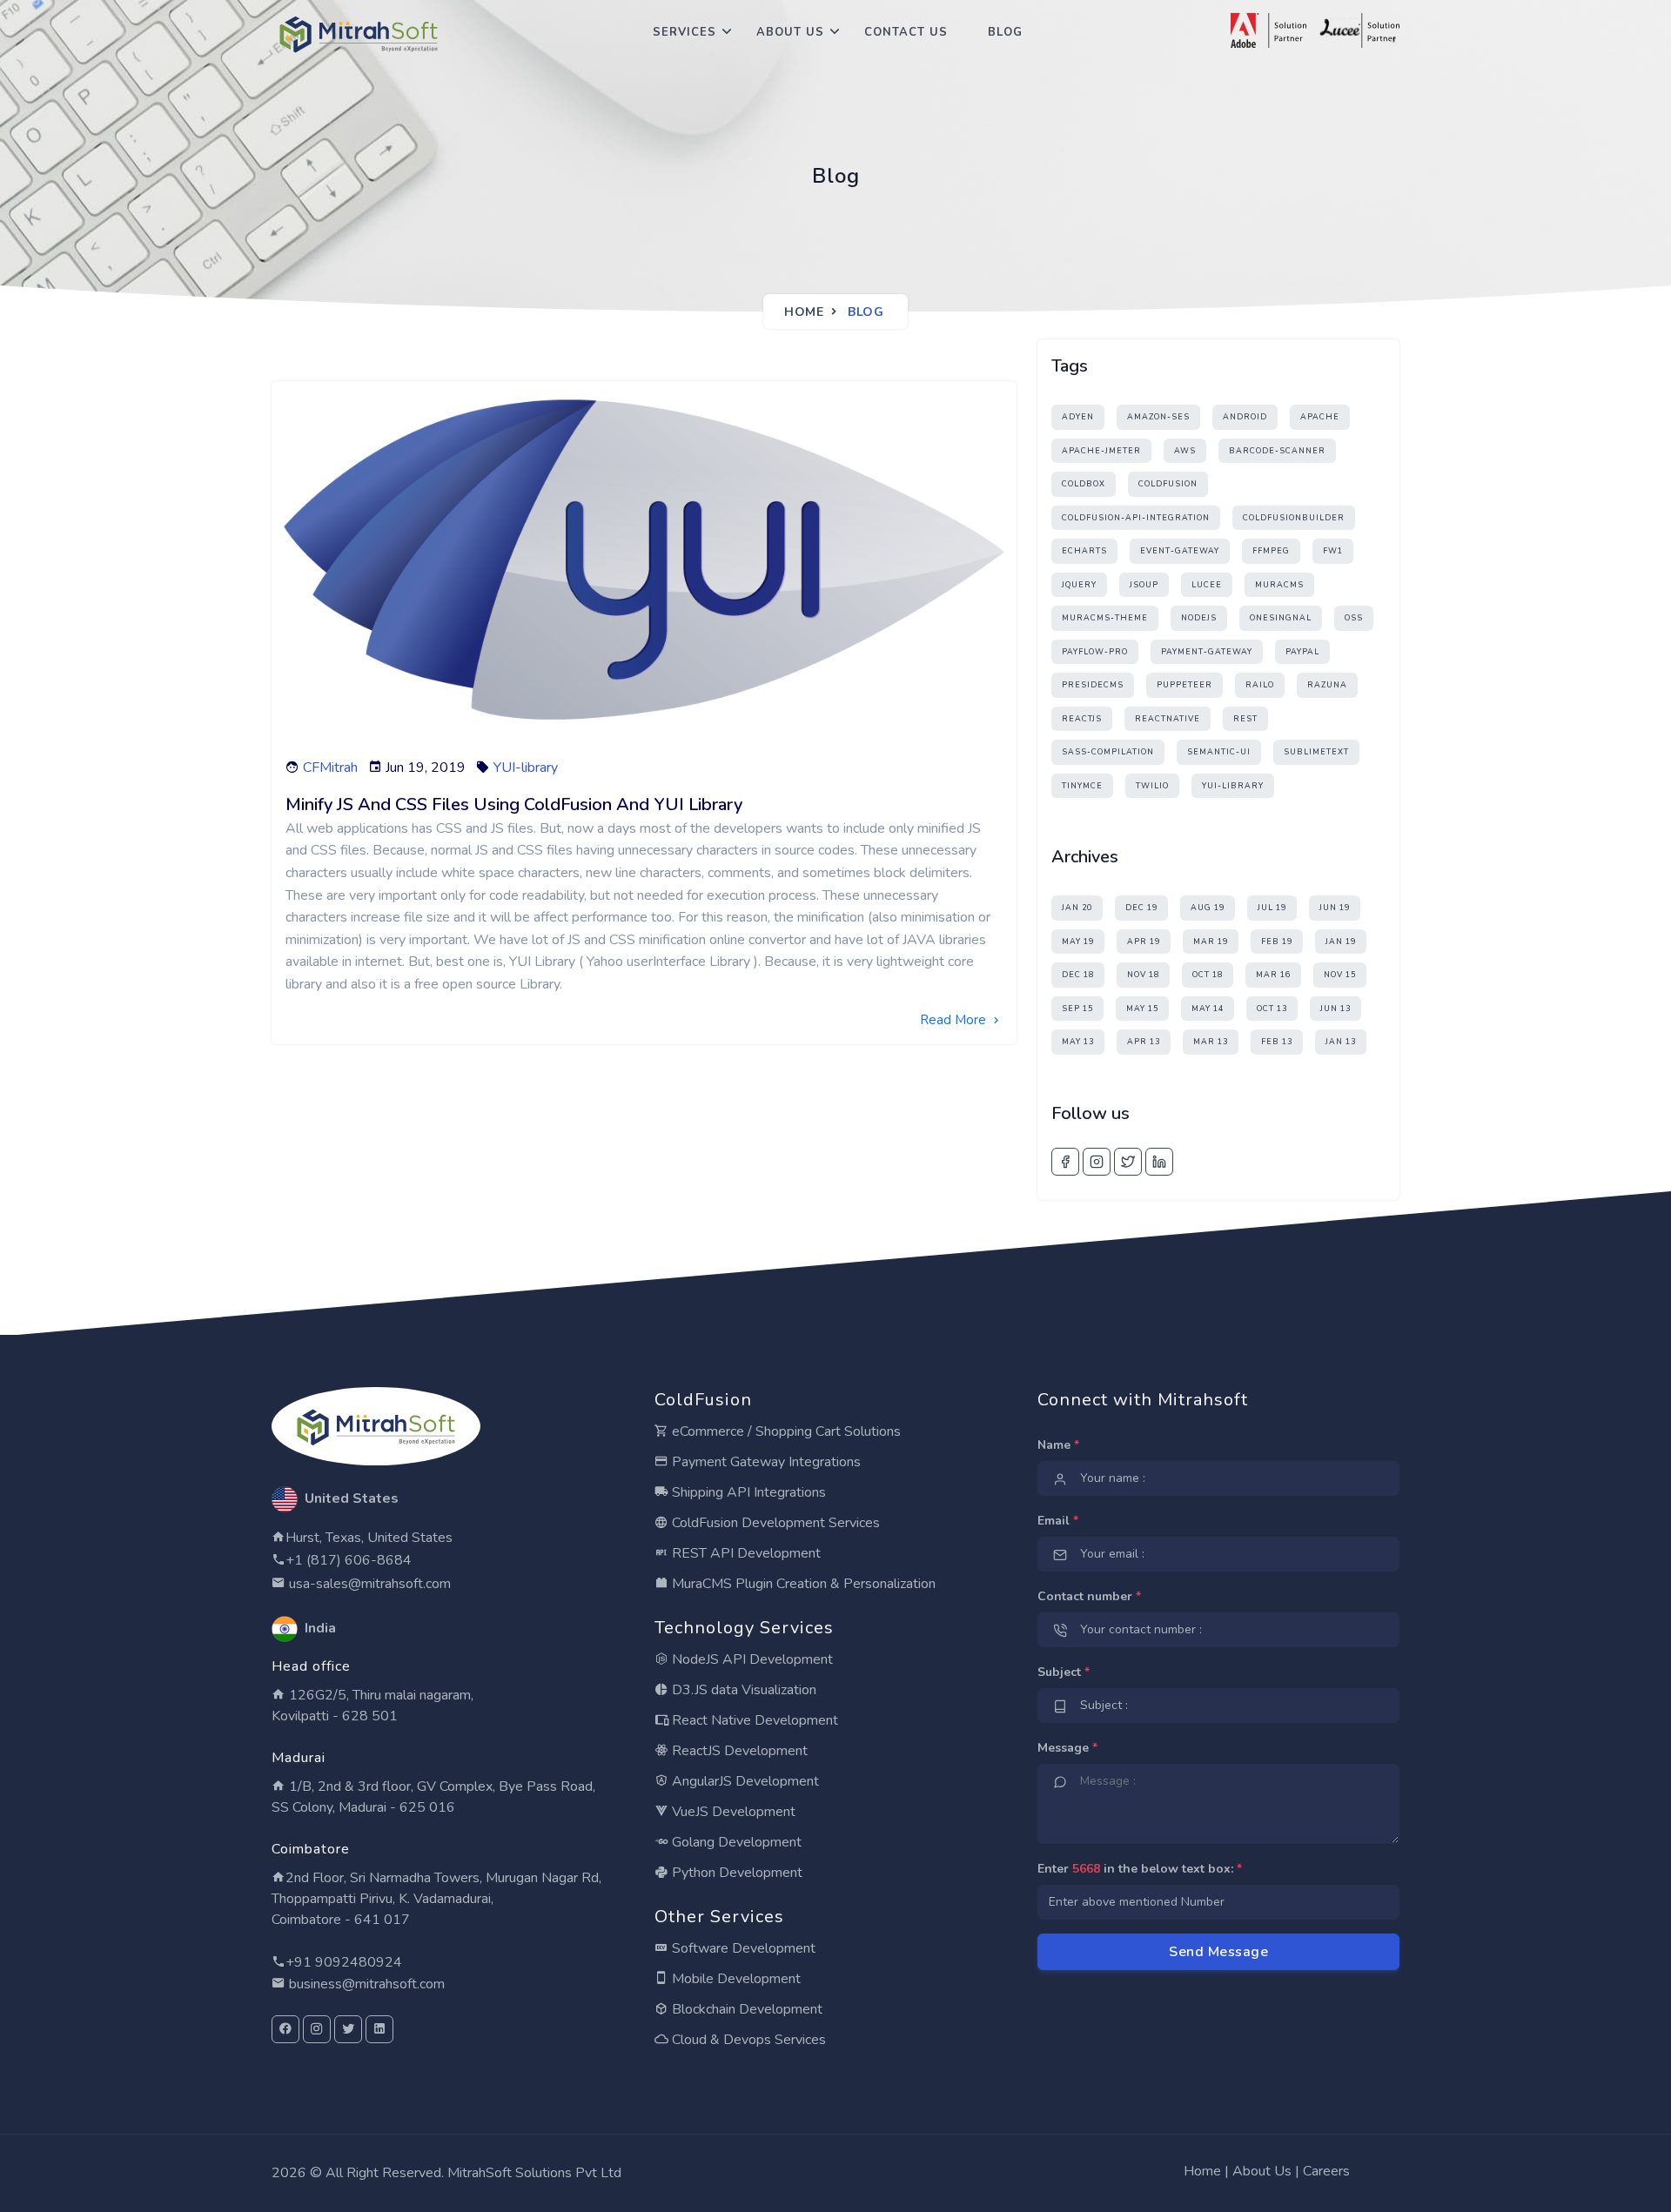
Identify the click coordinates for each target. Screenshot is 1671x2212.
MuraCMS (1279, 585)
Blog (1005, 32)
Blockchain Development (745, 2009)
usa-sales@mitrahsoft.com (368, 1584)
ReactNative (1168, 719)
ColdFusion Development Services (774, 1523)
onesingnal (1281, 618)
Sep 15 (1077, 1009)
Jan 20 (1077, 908)
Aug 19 (1208, 908)
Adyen (1078, 417)
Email (1058, 1521)
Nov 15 (1340, 975)
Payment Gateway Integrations (765, 1462)
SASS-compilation (1108, 752)
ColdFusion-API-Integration (1136, 518)
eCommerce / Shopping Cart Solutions (785, 1431)
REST (1245, 719)
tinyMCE (1082, 786)
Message (1067, 1748)
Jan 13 (1341, 1042)
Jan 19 (1341, 942)
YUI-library (526, 767)
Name (1058, 1445)
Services (685, 32)
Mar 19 (1211, 942)
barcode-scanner (1277, 451)
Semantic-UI (1219, 752)
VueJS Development (732, 1812)
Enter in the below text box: (1140, 1869)
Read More (955, 1020)
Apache (1320, 417)
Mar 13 (1211, 1042)
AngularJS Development (744, 1781)
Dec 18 (1078, 975)
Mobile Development (735, 1979)
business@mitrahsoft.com (365, 1984)
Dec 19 (1141, 908)
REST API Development (745, 1553)
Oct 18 (1208, 975)
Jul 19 (1272, 908)
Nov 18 (1143, 975)
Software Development (742, 1948)
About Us (790, 32)
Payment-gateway (1207, 652)
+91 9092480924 (344, 1962)
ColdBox (1084, 484)
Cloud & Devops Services (747, 2040)
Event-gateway (1180, 551)
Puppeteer (1184, 685)
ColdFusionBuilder (1294, 518)
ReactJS (1082, 719)
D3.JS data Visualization (742, 1690)
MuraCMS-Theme (1105, 618)
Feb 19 (1277, 942)
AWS (1185, 451)
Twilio (1152, 786)
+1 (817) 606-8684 (349, 1560)
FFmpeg (1271, 551)
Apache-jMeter (1101, 451)
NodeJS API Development (751, 1659)
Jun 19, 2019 (426, 767)
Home (804, 312)
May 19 (1078, 942)
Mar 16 (1273, 975)
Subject (1064, 1672)
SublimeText (1316, 752)
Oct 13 (1272, 1009)
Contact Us (906, 32)
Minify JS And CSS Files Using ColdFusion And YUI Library (514, 804)
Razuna (1327, 685)
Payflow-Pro (1095, 652)
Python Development (735, 1873)
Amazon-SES (1158, 417)
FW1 (1333, 551)
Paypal (1302, 652)
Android (1245, 417)
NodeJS (1199, 618)
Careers (1326, 2171)
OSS (1354, 618)
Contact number (1089, 1596)
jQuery (1079, 585)
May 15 (1142, 1009)
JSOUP (1144, 585)
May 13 (1078, 1042)
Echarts (1084, 551)
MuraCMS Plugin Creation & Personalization (802, 1584)
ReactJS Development (738, 1751)
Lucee (1207, 585)
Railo (1260, 685)
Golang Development (735, 1842)
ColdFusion (1168, 484)
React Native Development (753, 1720)
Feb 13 (1277, 1042)
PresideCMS (1093, 685)
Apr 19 (1144, 942)
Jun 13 (1335, 1009)
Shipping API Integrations (747, 1492)
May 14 (1208, 1009)
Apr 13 (1144, 1042)
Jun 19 (1335, 908)
